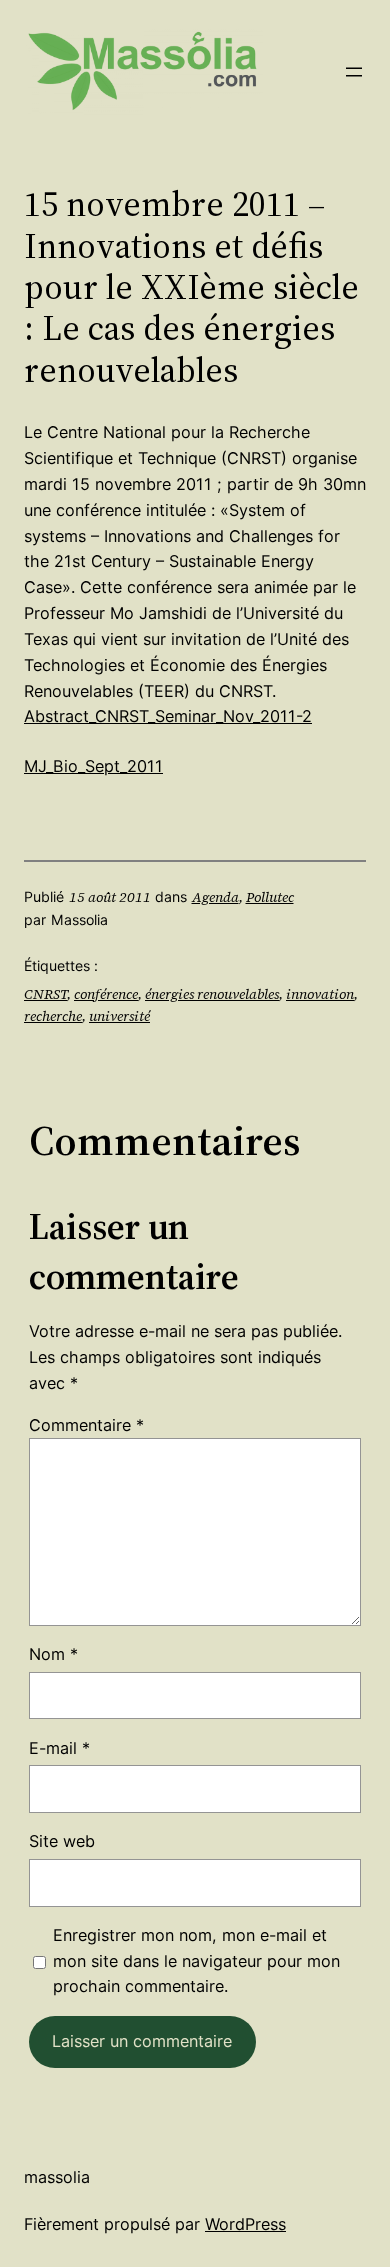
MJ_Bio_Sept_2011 (93, 766)
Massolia (57, 2177)
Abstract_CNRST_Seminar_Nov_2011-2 (168, 716)
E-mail (59, 1748)
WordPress (245, 2224)
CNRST (45, 994)
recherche (53, 1016)
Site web (62, 1841)
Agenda (215, 897)
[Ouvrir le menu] (354, 72)
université (119, 1016)
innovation (320, 994)
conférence (106, 994)
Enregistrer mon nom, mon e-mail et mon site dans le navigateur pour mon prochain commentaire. (196, 1961)
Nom (53, 1654)
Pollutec (270, 897)
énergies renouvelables (212, 994)
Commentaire (86, 1425)
